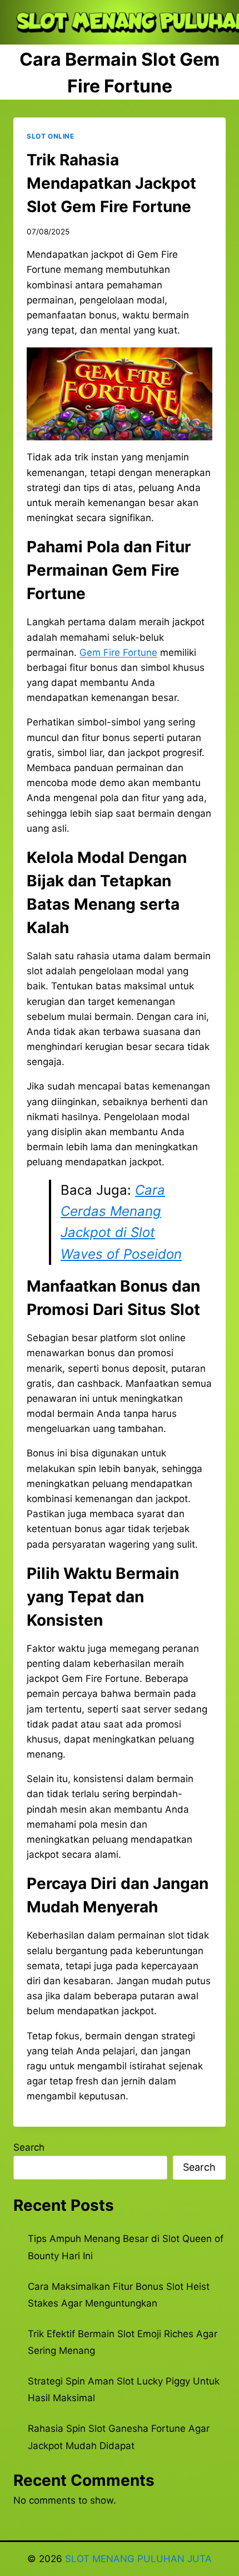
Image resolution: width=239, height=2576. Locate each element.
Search (29, 2147)
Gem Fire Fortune (118, 652)
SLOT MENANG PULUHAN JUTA (138, 2559)
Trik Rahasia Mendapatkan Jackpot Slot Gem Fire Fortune (111, 183)
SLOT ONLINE (51, 136)
